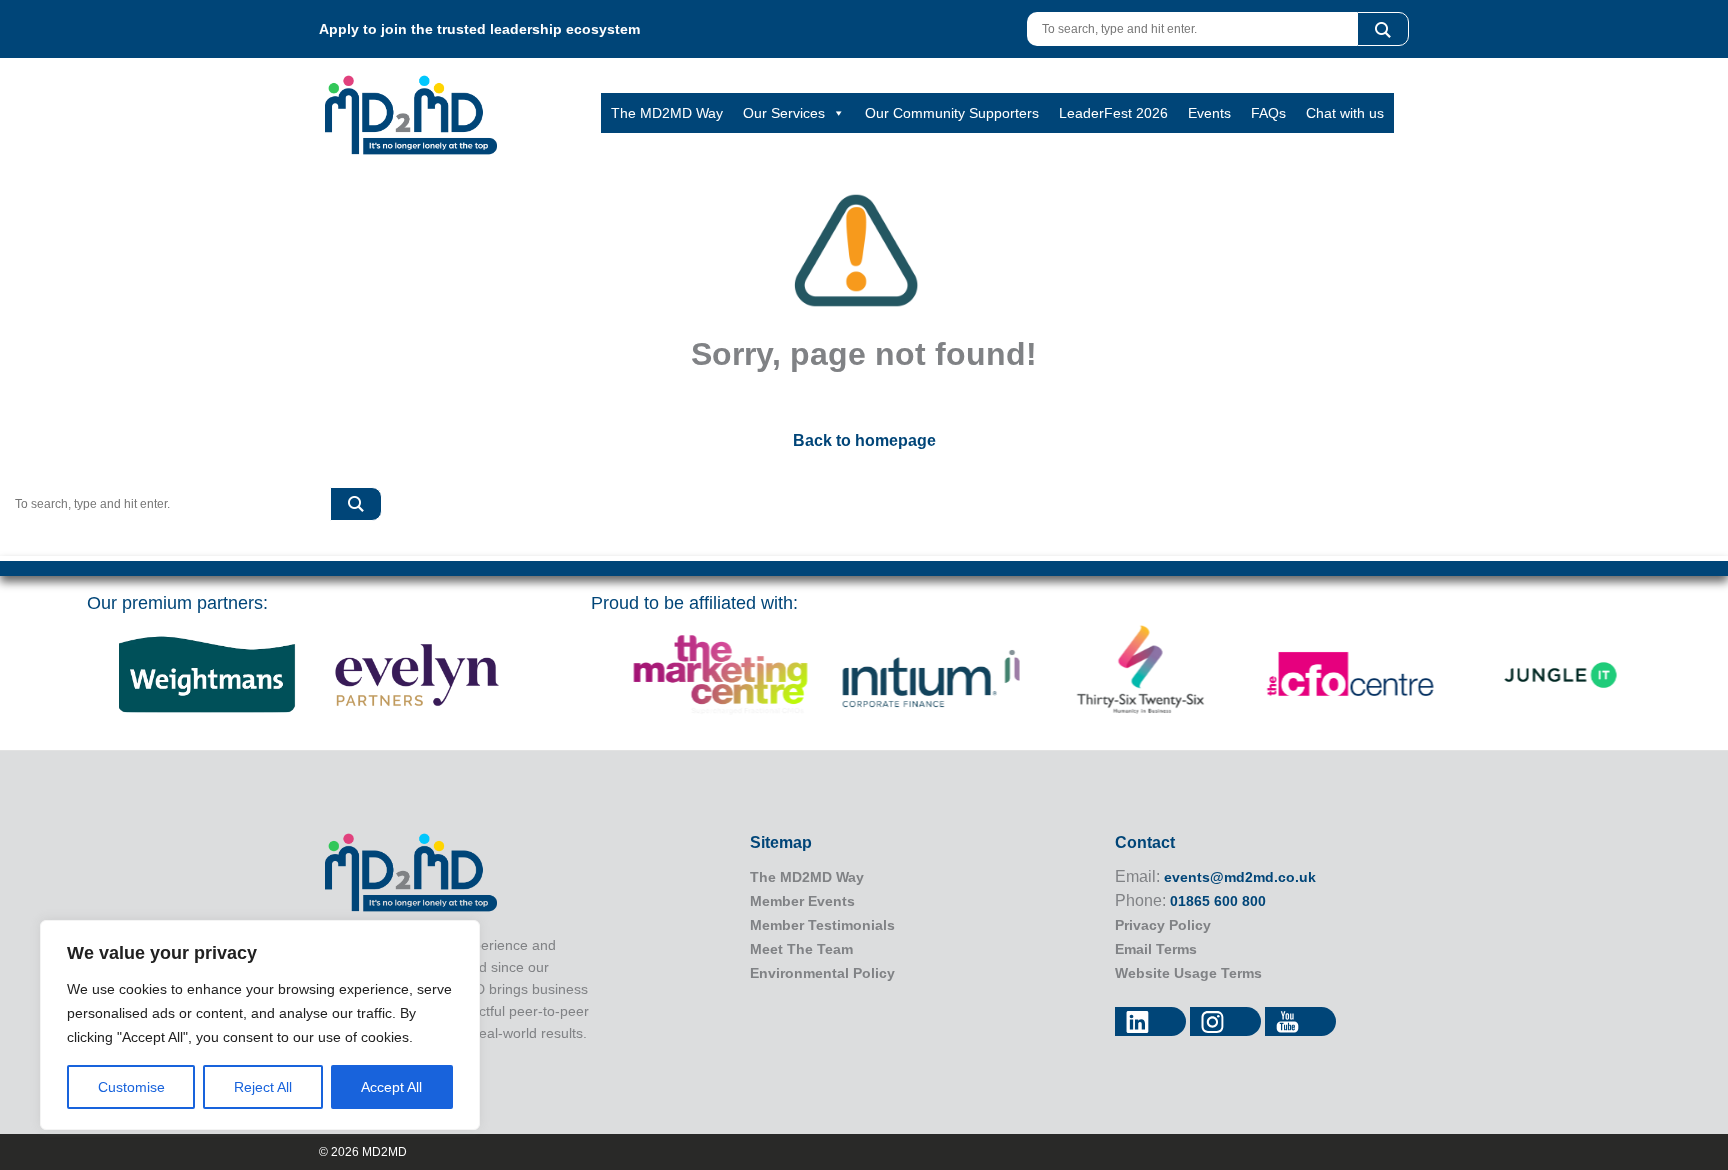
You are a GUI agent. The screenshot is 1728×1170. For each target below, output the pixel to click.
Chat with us (1345, 113)
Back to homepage (864, 440)
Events (1209, 113)
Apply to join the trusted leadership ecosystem (479, 29)
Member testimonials (822, 925)
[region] (260, 1025)
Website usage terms (1188, 973)
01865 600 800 (1218, 901)
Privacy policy (1163, 925)
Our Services (784, 113)
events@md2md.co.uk (1240, 877)
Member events (802, 901)
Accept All (391, 1087)
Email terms (1156, 949)
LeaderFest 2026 (1113, 113)
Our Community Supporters (952, 113)
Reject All (263, 1087)
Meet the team (801, 949)
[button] (1383, 29)
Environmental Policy (822, 973)
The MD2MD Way (667, 113)
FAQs (1268, 113)
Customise (131, 1087)
